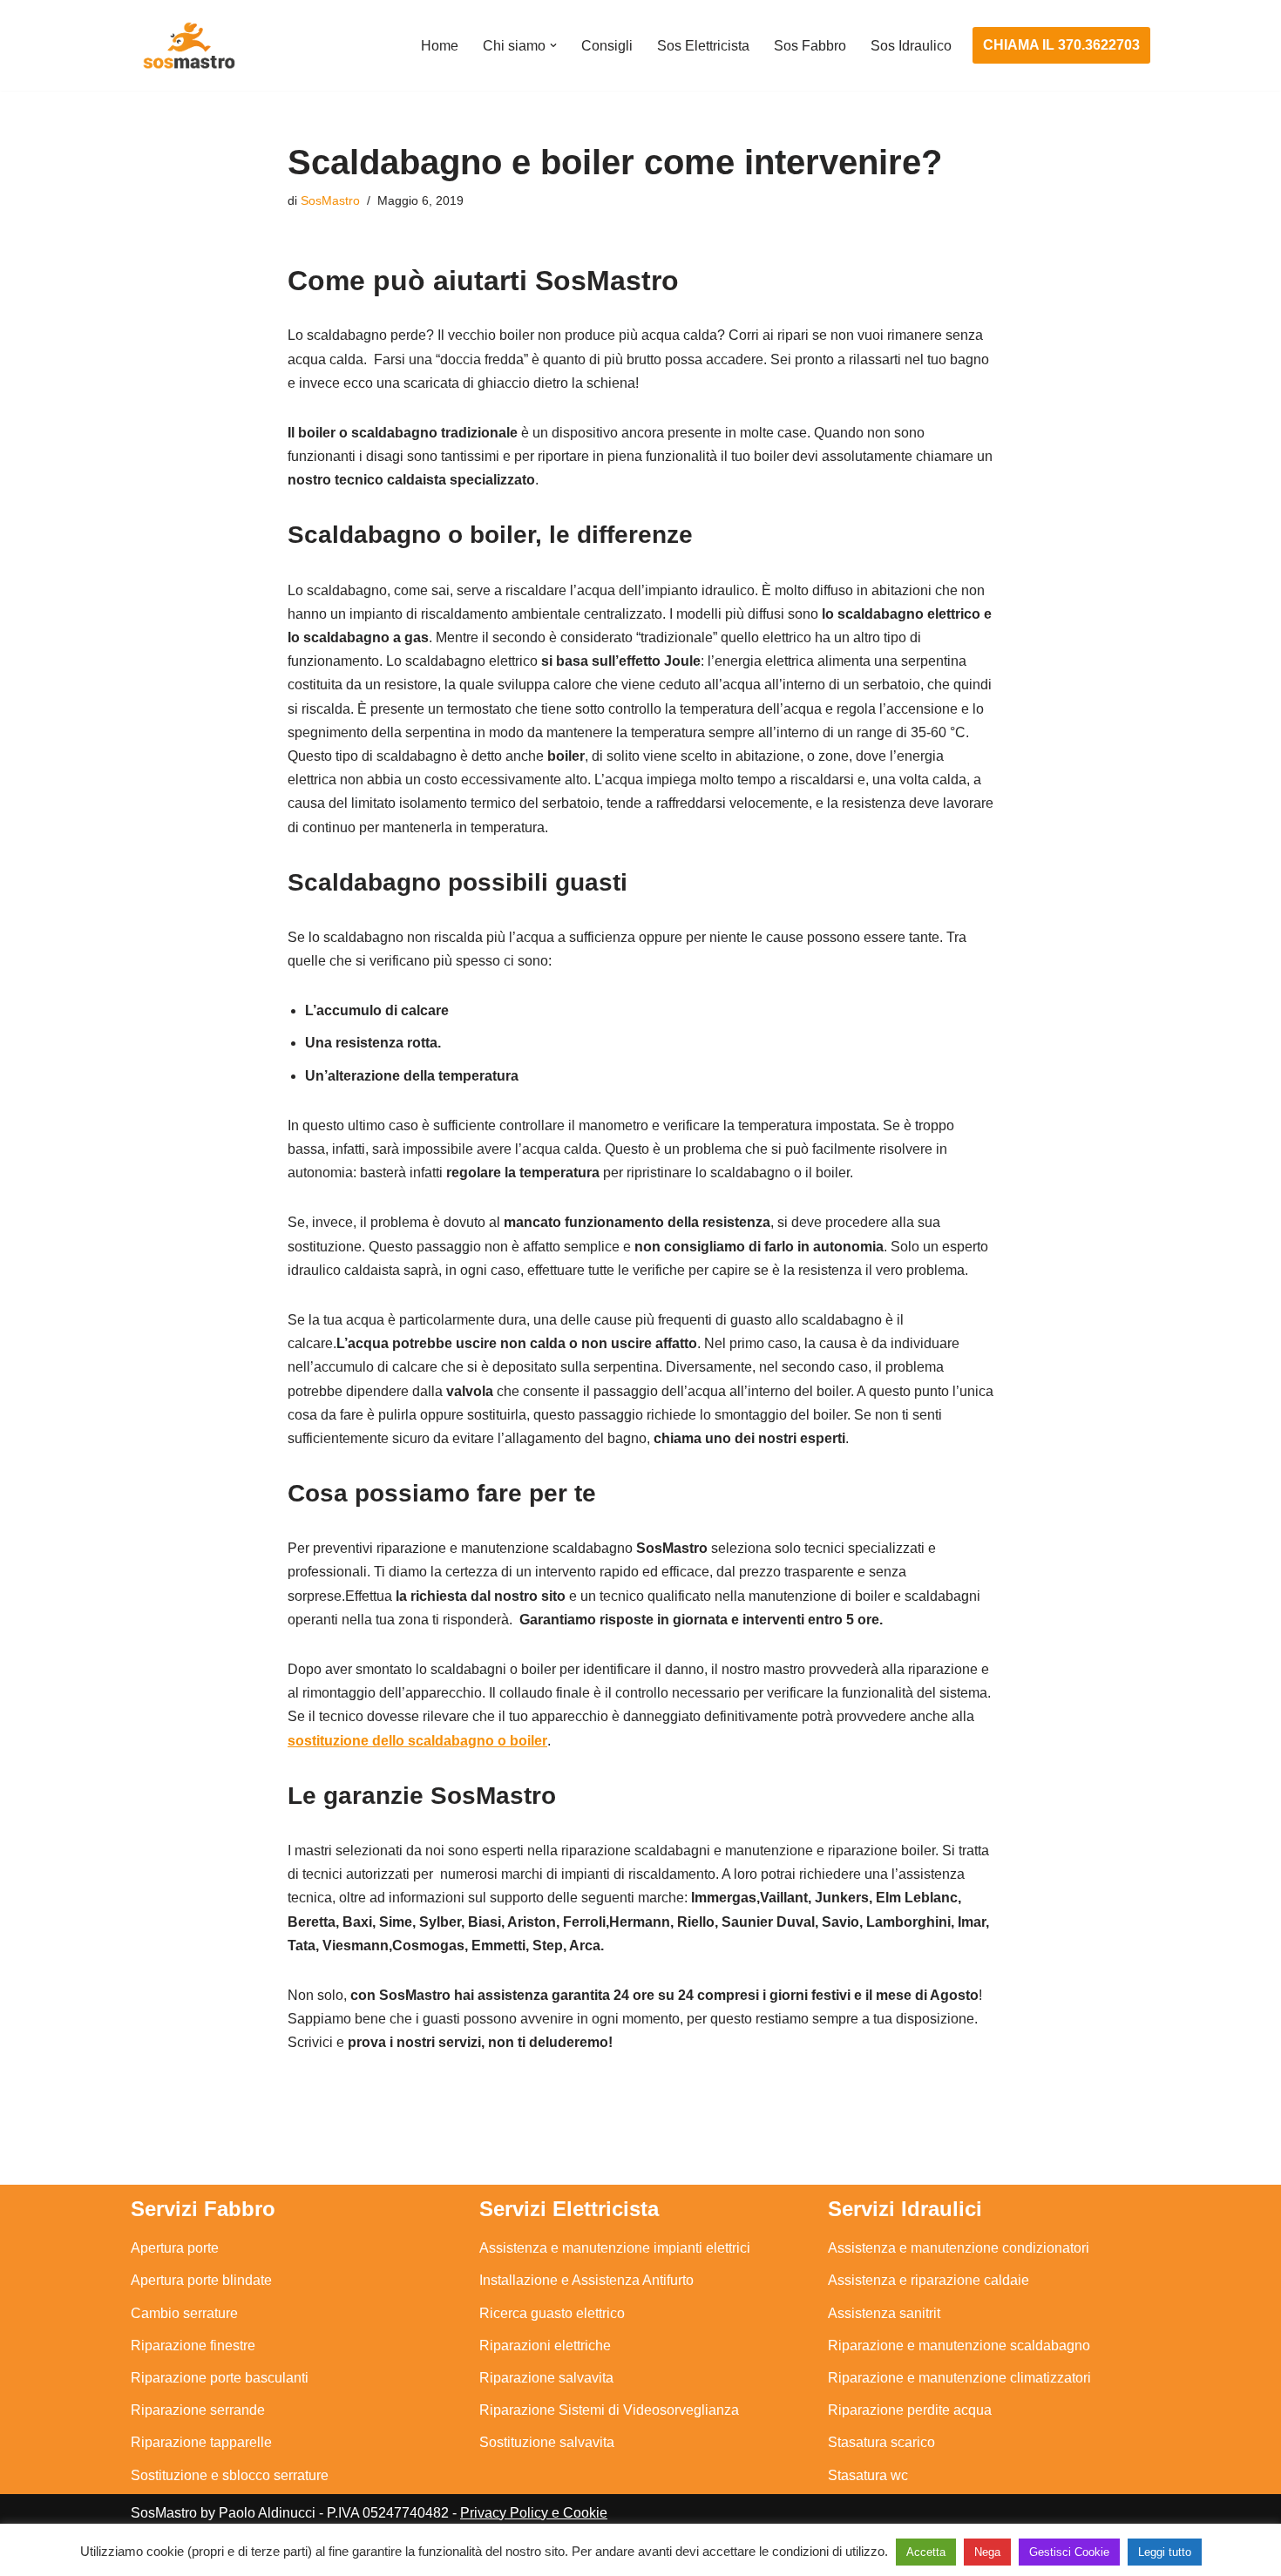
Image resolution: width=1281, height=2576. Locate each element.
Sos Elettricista (703, 46)
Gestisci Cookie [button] (1069, 2552)
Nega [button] (987, 2552)
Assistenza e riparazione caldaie (929, 2280)
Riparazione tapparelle (201, 2442)
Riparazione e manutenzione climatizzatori (959, 2378)
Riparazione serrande (198, 2410)
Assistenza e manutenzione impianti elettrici (615, 2248)
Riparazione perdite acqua (910, 2410)
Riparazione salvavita (546, 2378)
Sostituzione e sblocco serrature (230, 2475)
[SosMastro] (187, 45)
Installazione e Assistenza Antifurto (586, 2280)
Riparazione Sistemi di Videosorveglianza (609, 2410)
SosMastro (330, 200)
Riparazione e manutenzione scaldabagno (959, 2346)
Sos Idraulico (911, 46)
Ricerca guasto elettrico (552, 2313)
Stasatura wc (868, 2475)
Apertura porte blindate (201, 2280)
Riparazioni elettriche (545, 2346)
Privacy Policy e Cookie (534, 2513)
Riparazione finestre (193, 2346)
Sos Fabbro (810, 46)
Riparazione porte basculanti (220, 2378)
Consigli (607, 46)
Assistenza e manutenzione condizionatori (959, 2248)
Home (440, 46)
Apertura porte (175, 2248)
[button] (553, 45)
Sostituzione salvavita (547, 2442)
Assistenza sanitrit (884, 2313)
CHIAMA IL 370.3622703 (1061, 45)
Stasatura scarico (881, 2442)
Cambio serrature (184, 2313)
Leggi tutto (1165, 2552)
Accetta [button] (926, 2552)
